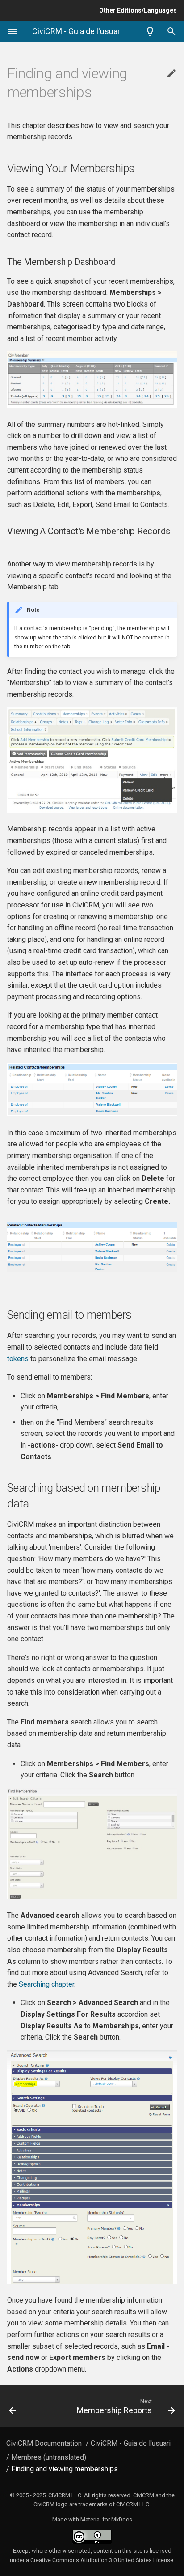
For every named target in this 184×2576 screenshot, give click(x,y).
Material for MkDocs (106, 2519)
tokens (18, 1359)
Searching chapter (46, 1984)
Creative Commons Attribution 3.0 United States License (102, 2560)
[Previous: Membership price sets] (24, 2406)
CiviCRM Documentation (44, 2443)
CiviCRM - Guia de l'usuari (131, 2443)
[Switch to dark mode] (150, 31)
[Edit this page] (171, 74)
